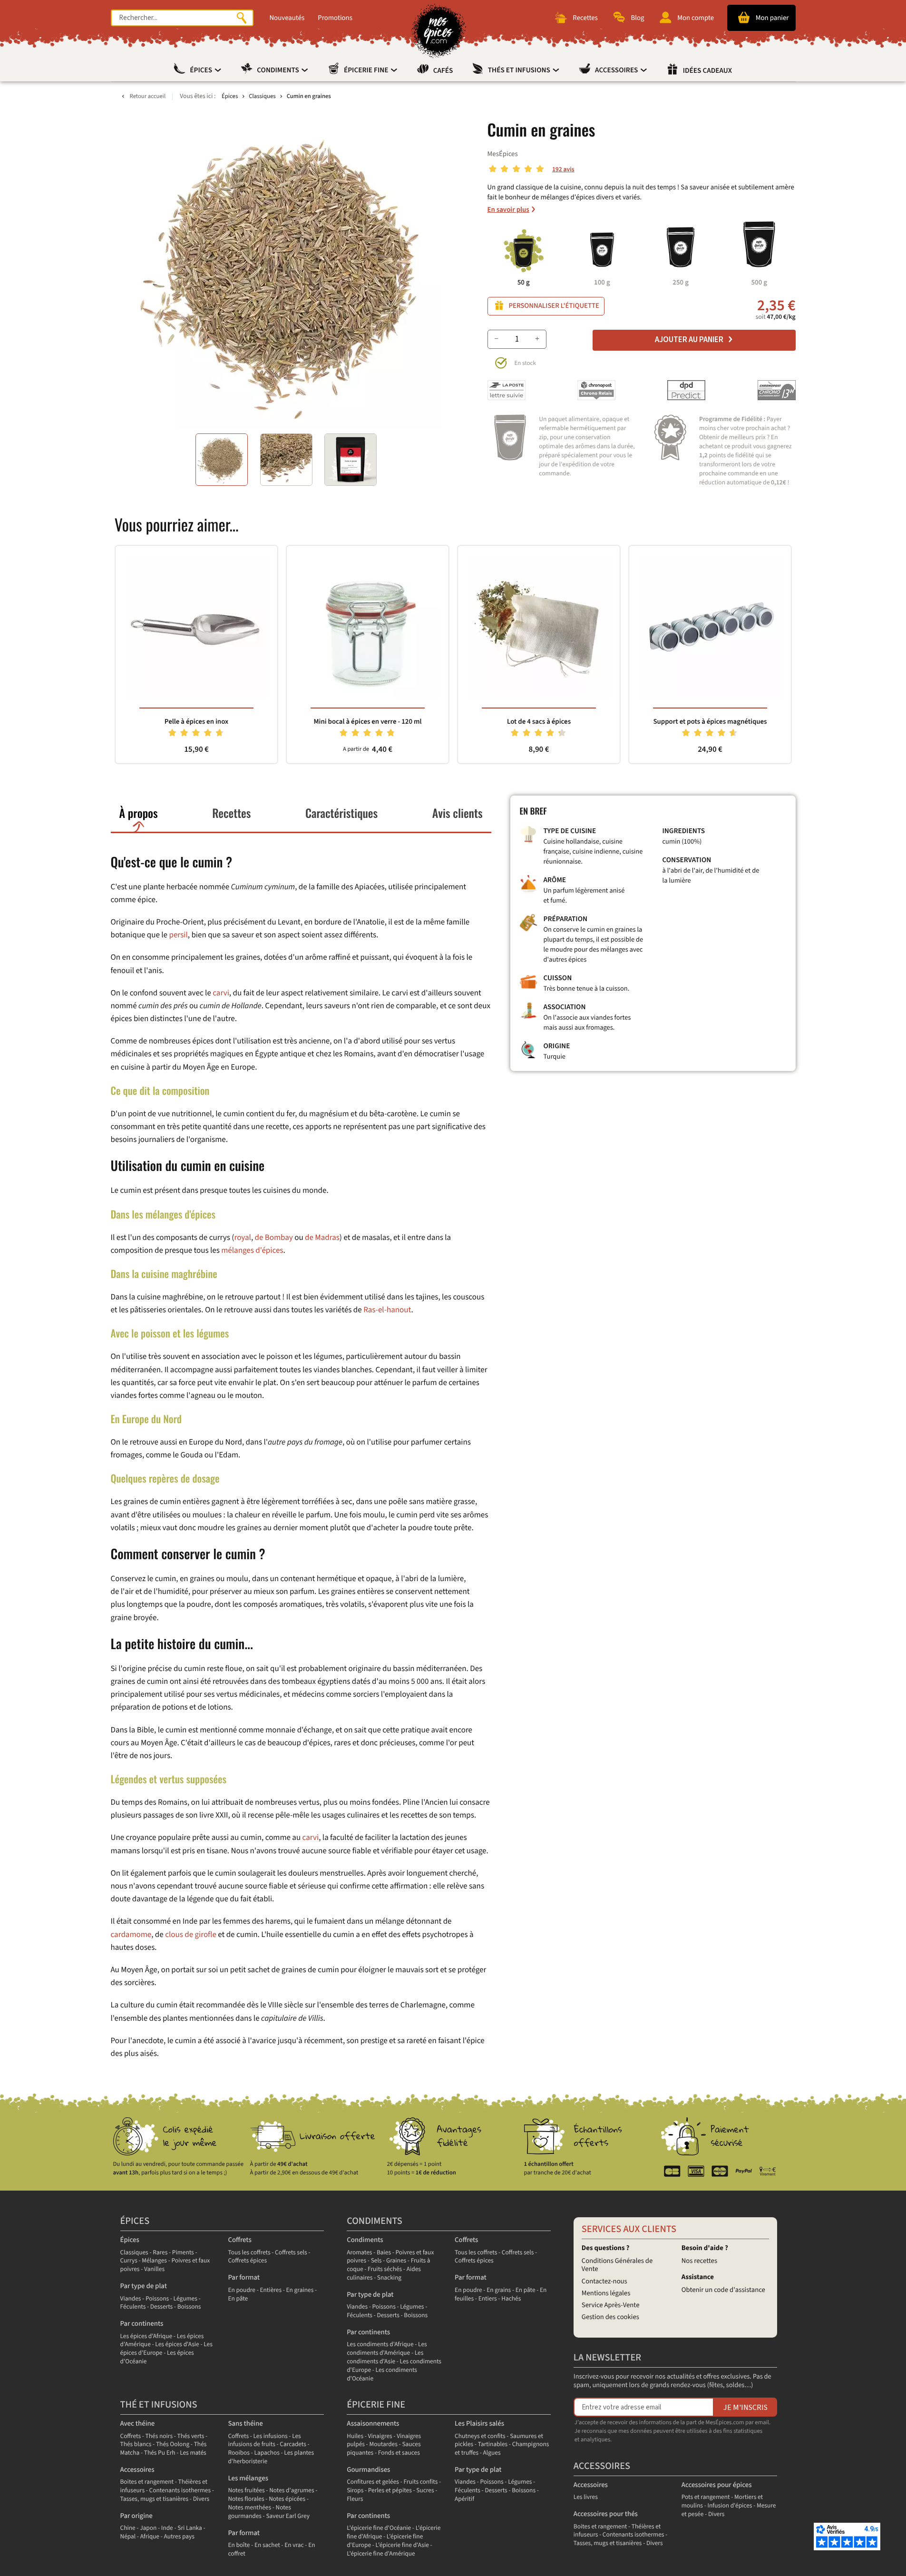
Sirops (355, 2491)
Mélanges (154, 2261)
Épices (202, 70)
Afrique (150, 2537)
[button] (222, 460)
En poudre (242, 2290)
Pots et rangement (706, 2497)
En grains (499, 2290)
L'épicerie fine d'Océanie (379, 2528)
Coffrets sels (291, 2253)
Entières (271, 2290)
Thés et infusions (520, 70)
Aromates (359, 2253)
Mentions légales (606, 2293)
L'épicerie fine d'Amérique (381, 2554)
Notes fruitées (246, 2491)
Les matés (193, 2453)
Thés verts (191, 2436)
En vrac (294, 2545)
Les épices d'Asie (177, 2345)
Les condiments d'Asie (385, 2357)
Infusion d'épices (730, 2506)
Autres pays (179, 2537)
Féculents (133, 2307)
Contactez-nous (604, 2281)
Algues (492, 2453)
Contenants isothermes (180, 2491)
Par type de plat (144, 2286)
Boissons (189, 2307)
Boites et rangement (147, 2482)
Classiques (134, 2253)
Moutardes (383, 2444)
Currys (129, 2261)
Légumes (185, 2299)
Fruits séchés (385, 2269)
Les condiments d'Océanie (382, 2374)
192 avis (563, 170)
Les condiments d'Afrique (380, 2345)
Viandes (131, 2299)
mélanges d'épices (252, 1250)
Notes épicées (287, 2499)
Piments (183, 2253)
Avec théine (138, 2424)
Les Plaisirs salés (479, 2424)
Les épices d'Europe (166, 2349)
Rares (160, 2253)
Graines (396, 2261)
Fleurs (355, 2499)
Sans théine (245, 2424)
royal (242, 1238)
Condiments (278, 70)
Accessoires (617, 70)
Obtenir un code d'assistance (723, 2290)
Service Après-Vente (611, 2305)
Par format (244, 2277)
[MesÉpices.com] (439, 31)
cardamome (131, 1935)
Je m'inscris (745, 2407)
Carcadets (293, 2444)
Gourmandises (368, 2470)
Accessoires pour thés (606, 2514)
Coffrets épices (247, 2261)
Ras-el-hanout (387, 1310)
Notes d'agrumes (292, 2491)
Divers (201, 2499)
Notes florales (246, 2499)
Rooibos (239, 2453)
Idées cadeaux (707, 71)
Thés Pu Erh (160, 2453)
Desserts (161, 2307)
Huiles (355, 2436)
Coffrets (239, 2240)
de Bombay (274, 1238)
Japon (148, 2528)
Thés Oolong (173, 2444)
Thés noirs (159, 2436)
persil (178, 935)
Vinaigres (380, 2436)
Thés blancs (136, 2444)
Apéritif (464, 2499)
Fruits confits (420, 2482)
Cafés (443, 71)
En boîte (239, 2545)
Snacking (389, 2278)
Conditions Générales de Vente (617, 2265)
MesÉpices (503, 154)
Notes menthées (249, 2508)
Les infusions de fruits (264, 2441)
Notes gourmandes (259, 2512)
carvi (221, 993)
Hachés (511, 2299)
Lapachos (267, 2453)
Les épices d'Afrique (146, 2336)
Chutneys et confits (480, 2436)
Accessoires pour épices (717, 2485)
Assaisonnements (373, 2424)
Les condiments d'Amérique (387, 2349)
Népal (128, 2537)
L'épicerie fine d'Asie (402, 2545)
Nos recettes (699, 2261)
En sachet (267, 2545)
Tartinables (493, 2444)
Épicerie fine (367, 70)
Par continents (142, 2324)
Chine (128, 2528)
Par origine (136, 2516)
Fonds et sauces (399, 2453)
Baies (384, 2253)
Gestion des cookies (610, 2317)
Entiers (488, 2299)
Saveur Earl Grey (288, 2516)
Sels (376, 2261)
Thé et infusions (159, 2405)
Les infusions (271, 2436)
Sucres (425, 2491)
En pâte (238, 2299)
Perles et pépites (390, 2491)
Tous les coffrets (249, 2253)
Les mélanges (248, 2478)
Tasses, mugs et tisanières (155, 2499)
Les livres (586, 2497)
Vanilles (154, 2269)
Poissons (157, 2299)
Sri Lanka (190, 2528)
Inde (167, 2528)
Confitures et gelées (373, 2482)
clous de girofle (191, 1935)
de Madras (322, 1238)
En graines (300, 2290)
